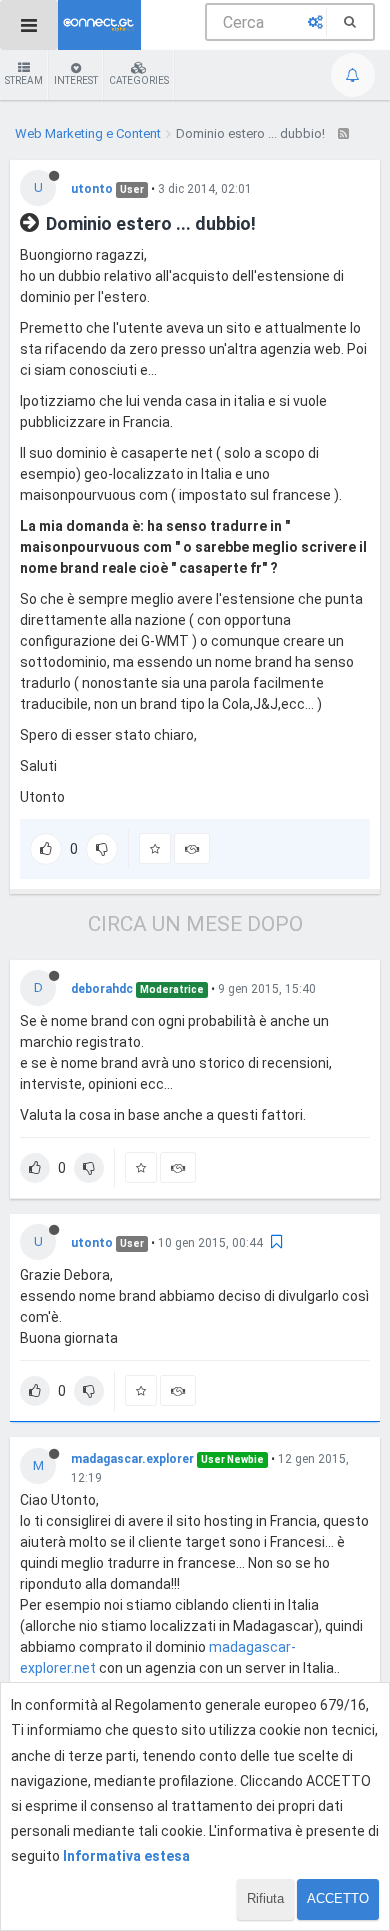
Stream (24, 80)
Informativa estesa (126, 1856)
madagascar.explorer (132, 1459)
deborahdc (102, 989)
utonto (92, 189)
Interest (76, 80)
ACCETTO (338, 1898)
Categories (139, 80)
